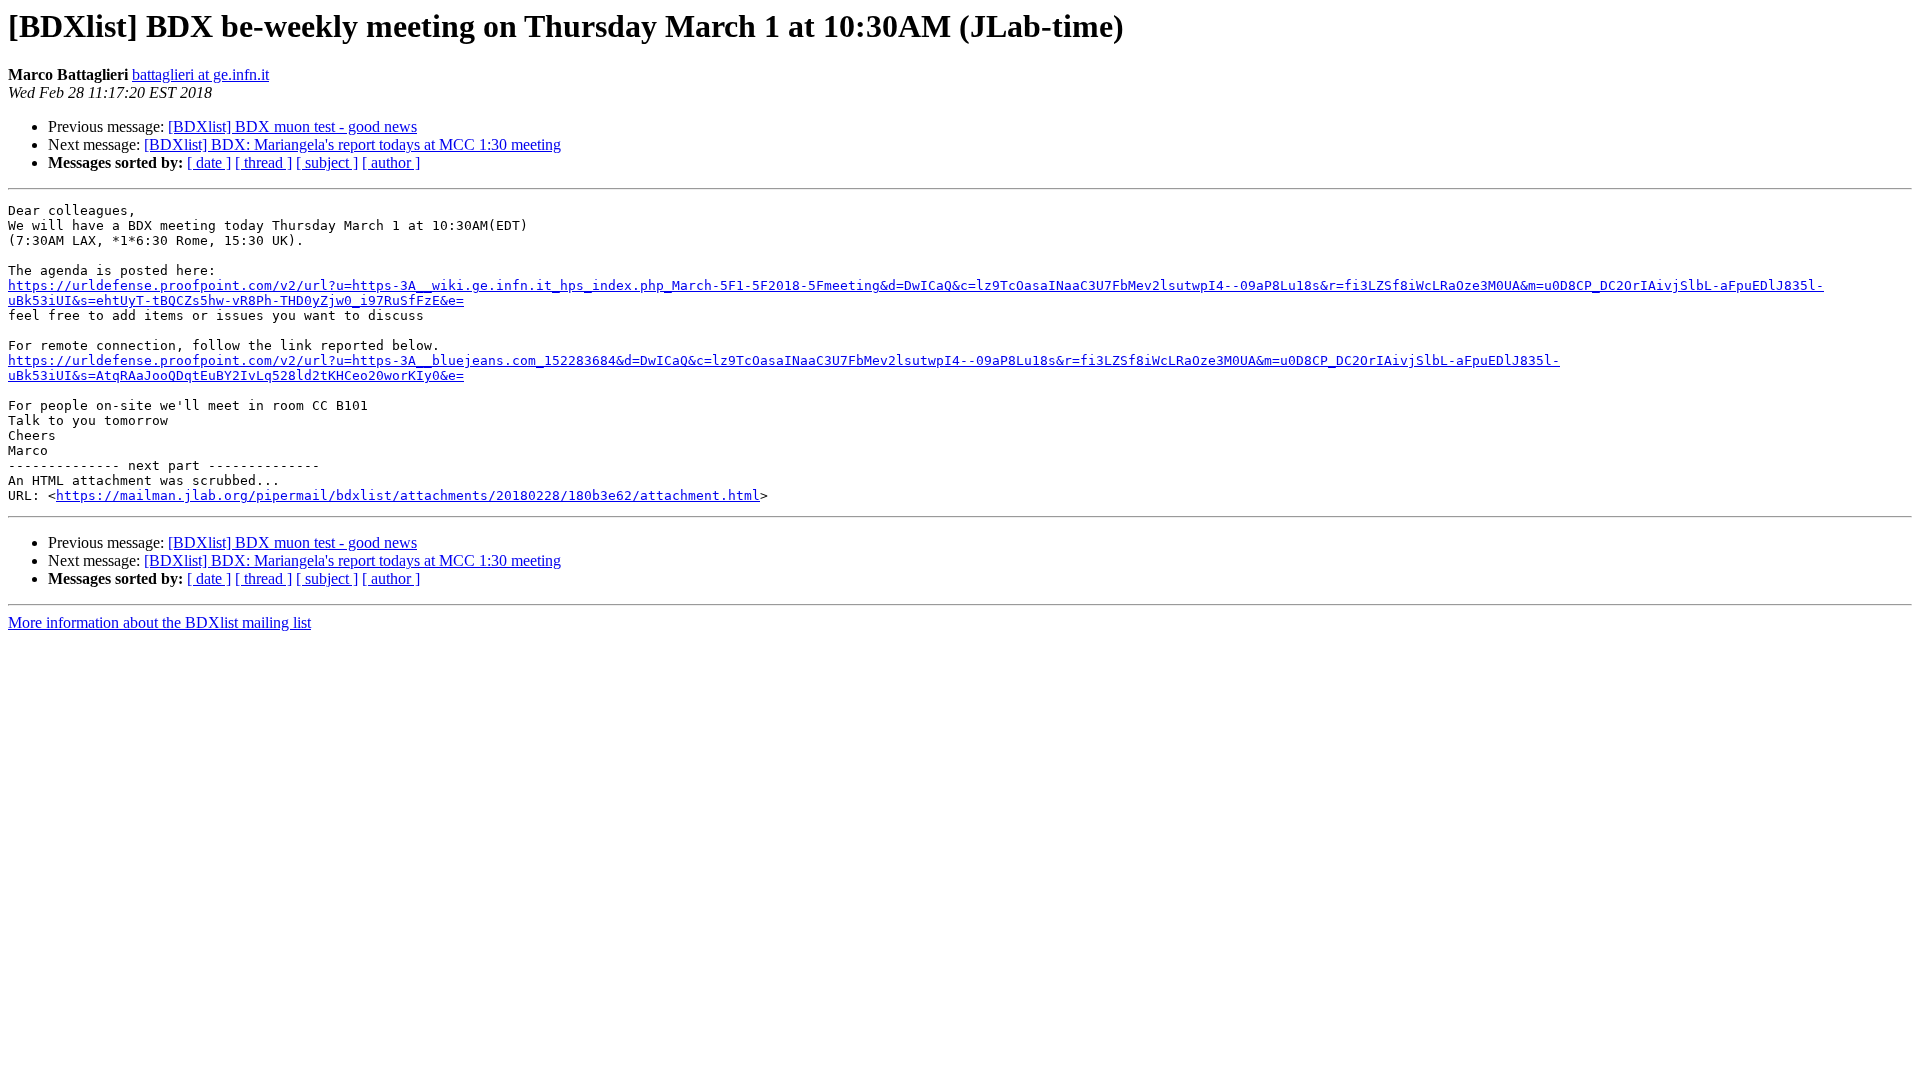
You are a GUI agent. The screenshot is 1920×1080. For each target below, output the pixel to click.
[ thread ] (263, 162)
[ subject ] (327, 162)
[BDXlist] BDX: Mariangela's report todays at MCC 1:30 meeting (352, 144)
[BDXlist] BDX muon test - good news (292, 126)
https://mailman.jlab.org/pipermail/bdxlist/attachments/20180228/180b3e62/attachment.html (408, 495)
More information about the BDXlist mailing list (159, 622)
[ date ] (209, 162)
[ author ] (391, 162)
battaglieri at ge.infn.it (200, 74)
